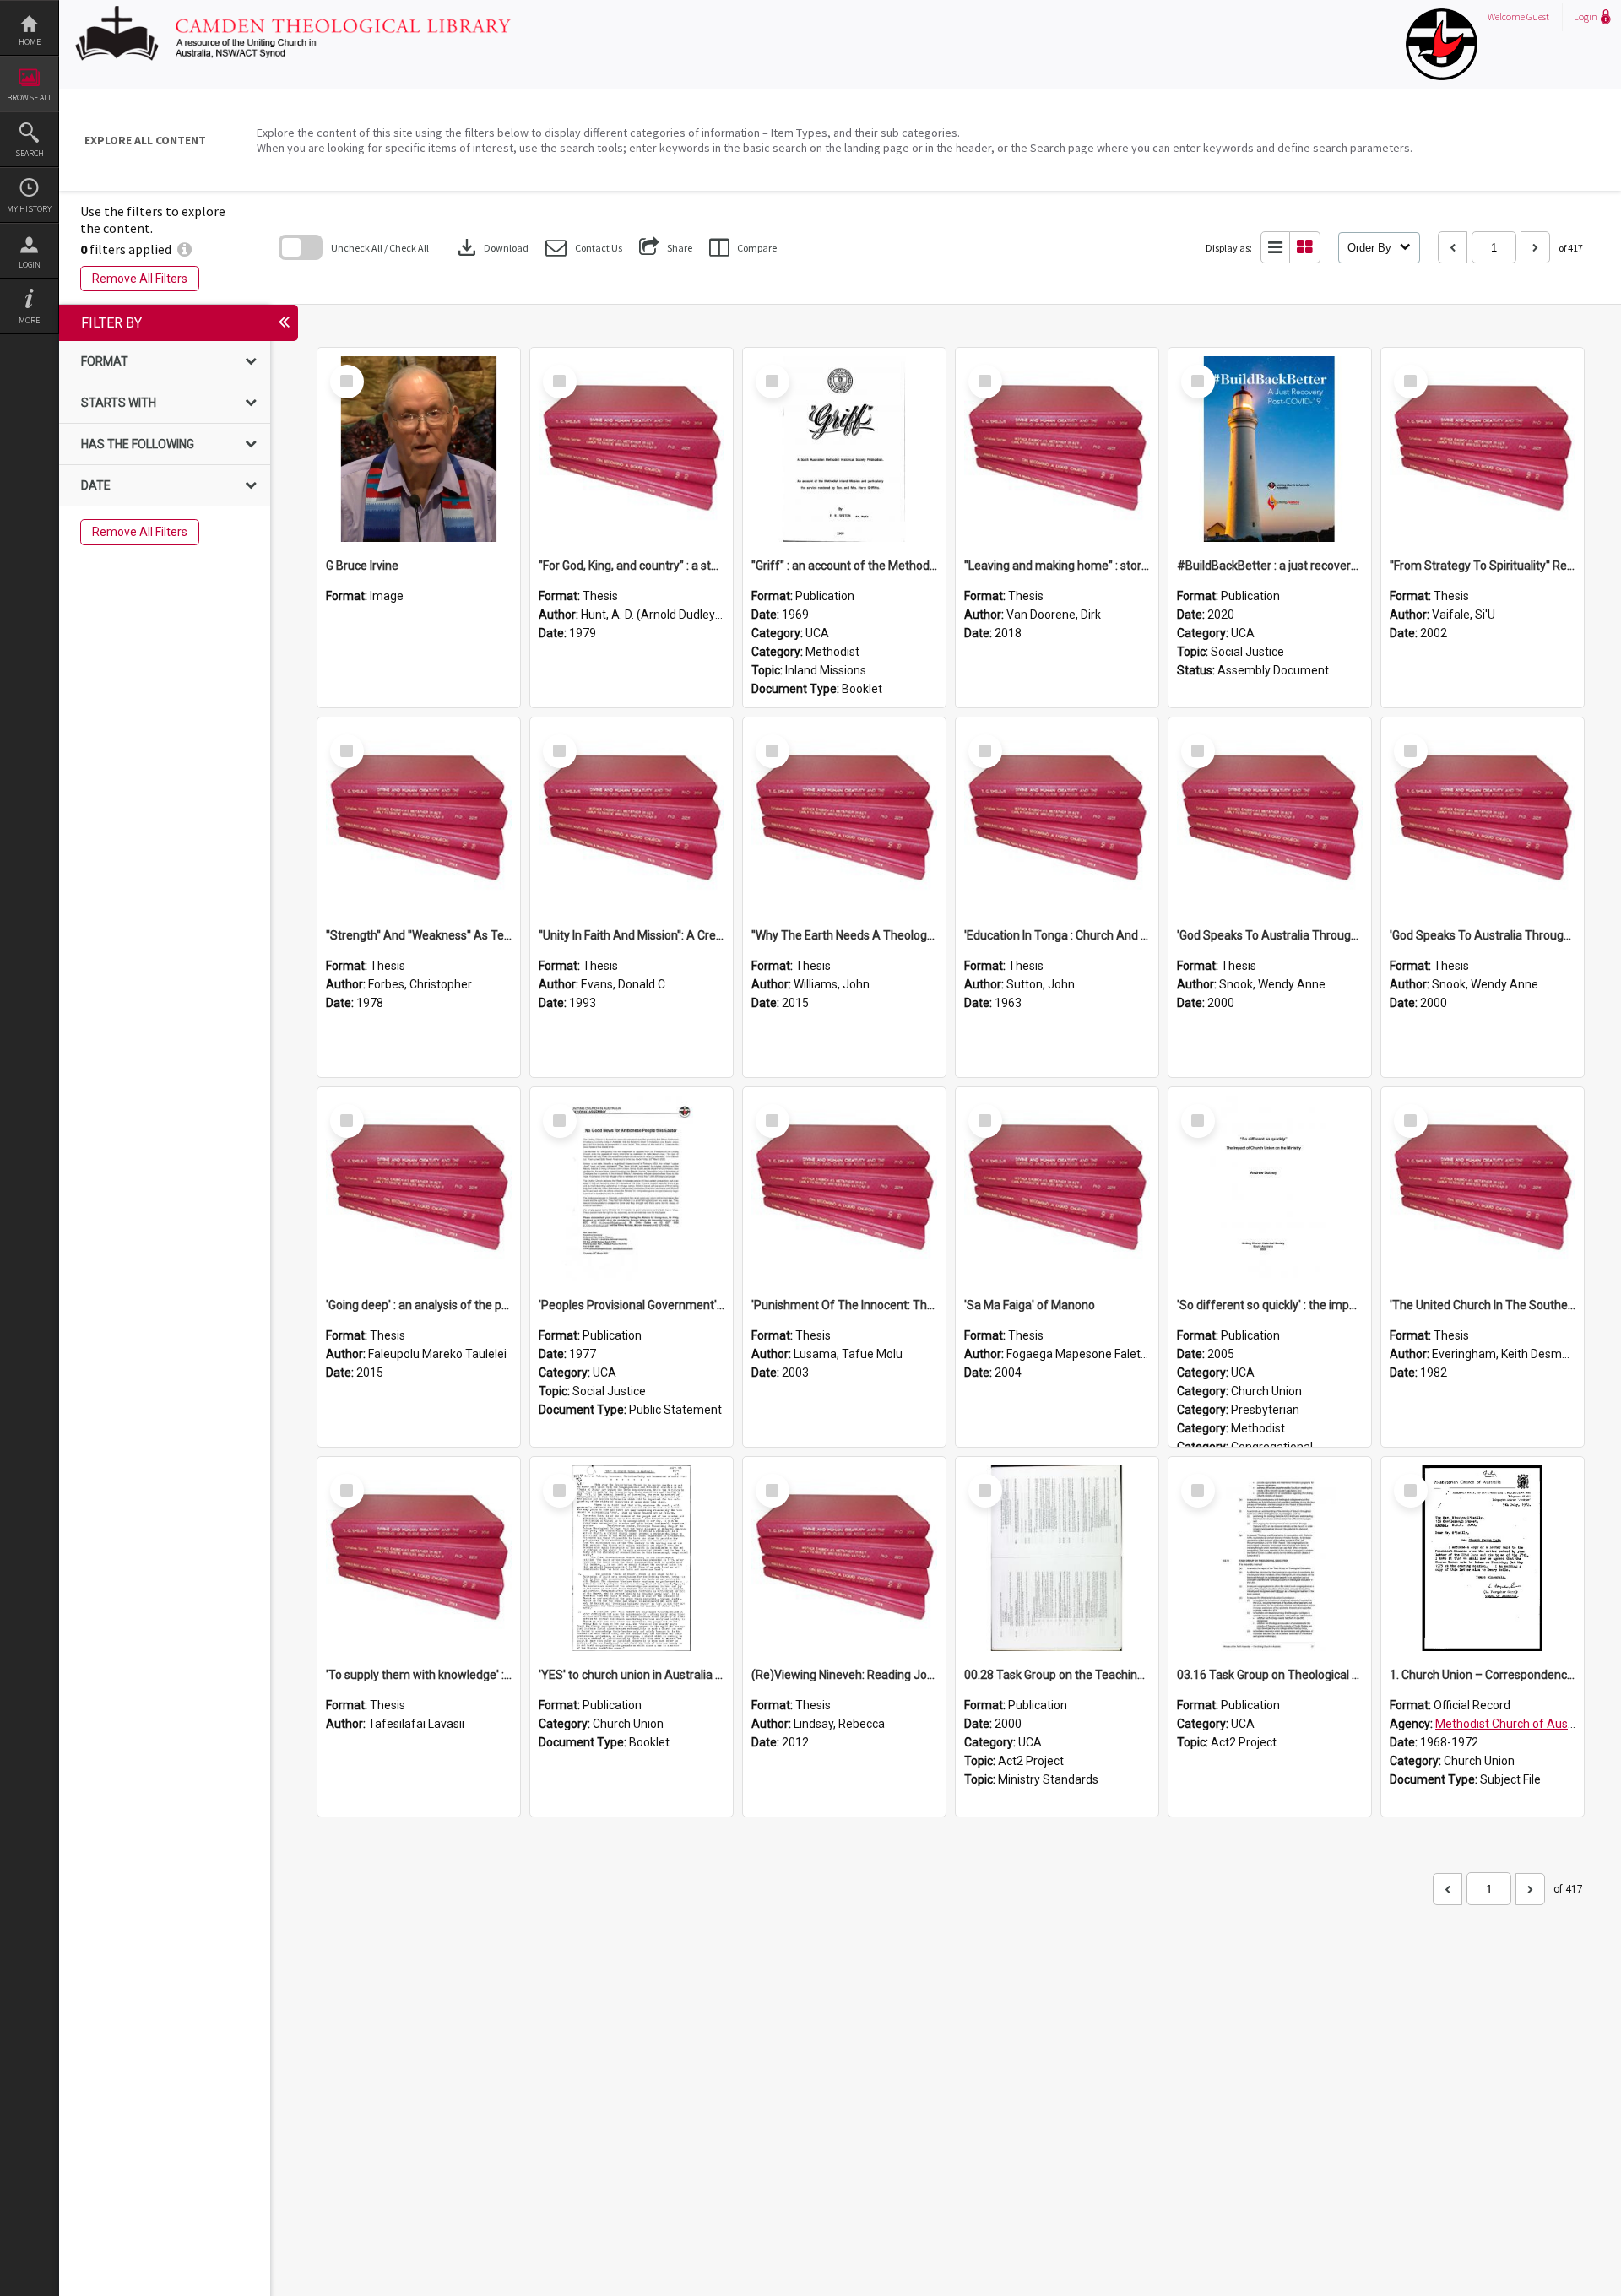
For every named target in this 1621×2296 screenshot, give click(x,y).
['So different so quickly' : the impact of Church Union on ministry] (1270, 1189)
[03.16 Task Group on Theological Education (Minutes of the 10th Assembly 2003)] (1270, 1558)
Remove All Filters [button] (140, 279)
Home (30, 42)
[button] (584, 248)
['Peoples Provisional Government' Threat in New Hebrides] (632, 1189)
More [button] (29, 320)
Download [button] (491, 247)
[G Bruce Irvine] (419, 449)
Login (30, 265)
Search (30, 153)
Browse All (30, 97)
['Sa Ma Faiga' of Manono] (1057, 1189)
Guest (1538, 16)
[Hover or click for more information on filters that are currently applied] (184, 249)
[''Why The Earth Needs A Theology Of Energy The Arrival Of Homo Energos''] (844, 819)
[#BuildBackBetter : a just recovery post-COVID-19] (1270, 449)
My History (29, 209)
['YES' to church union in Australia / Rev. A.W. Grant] (632, 1558)
